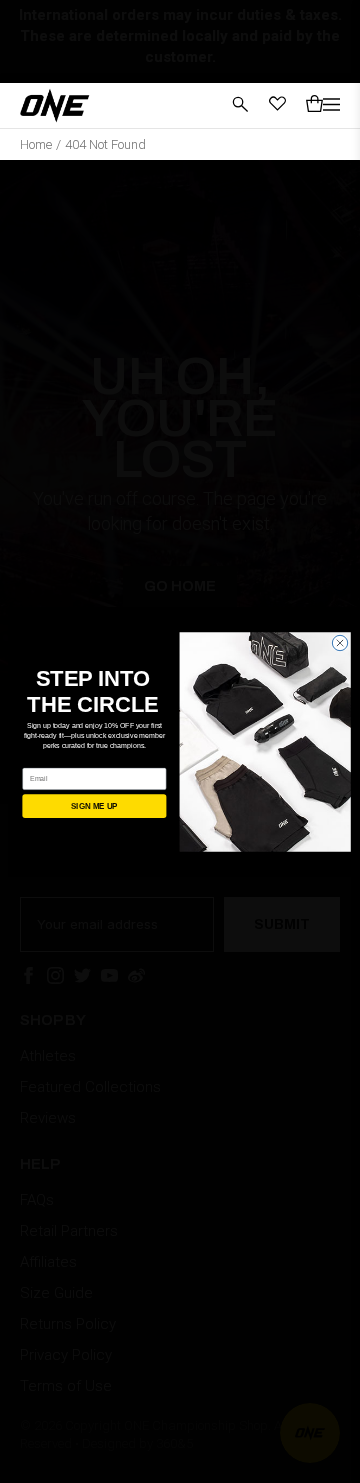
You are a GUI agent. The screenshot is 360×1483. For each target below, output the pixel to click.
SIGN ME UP (94, 805)
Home (36, 144)
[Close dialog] (339, 642)
